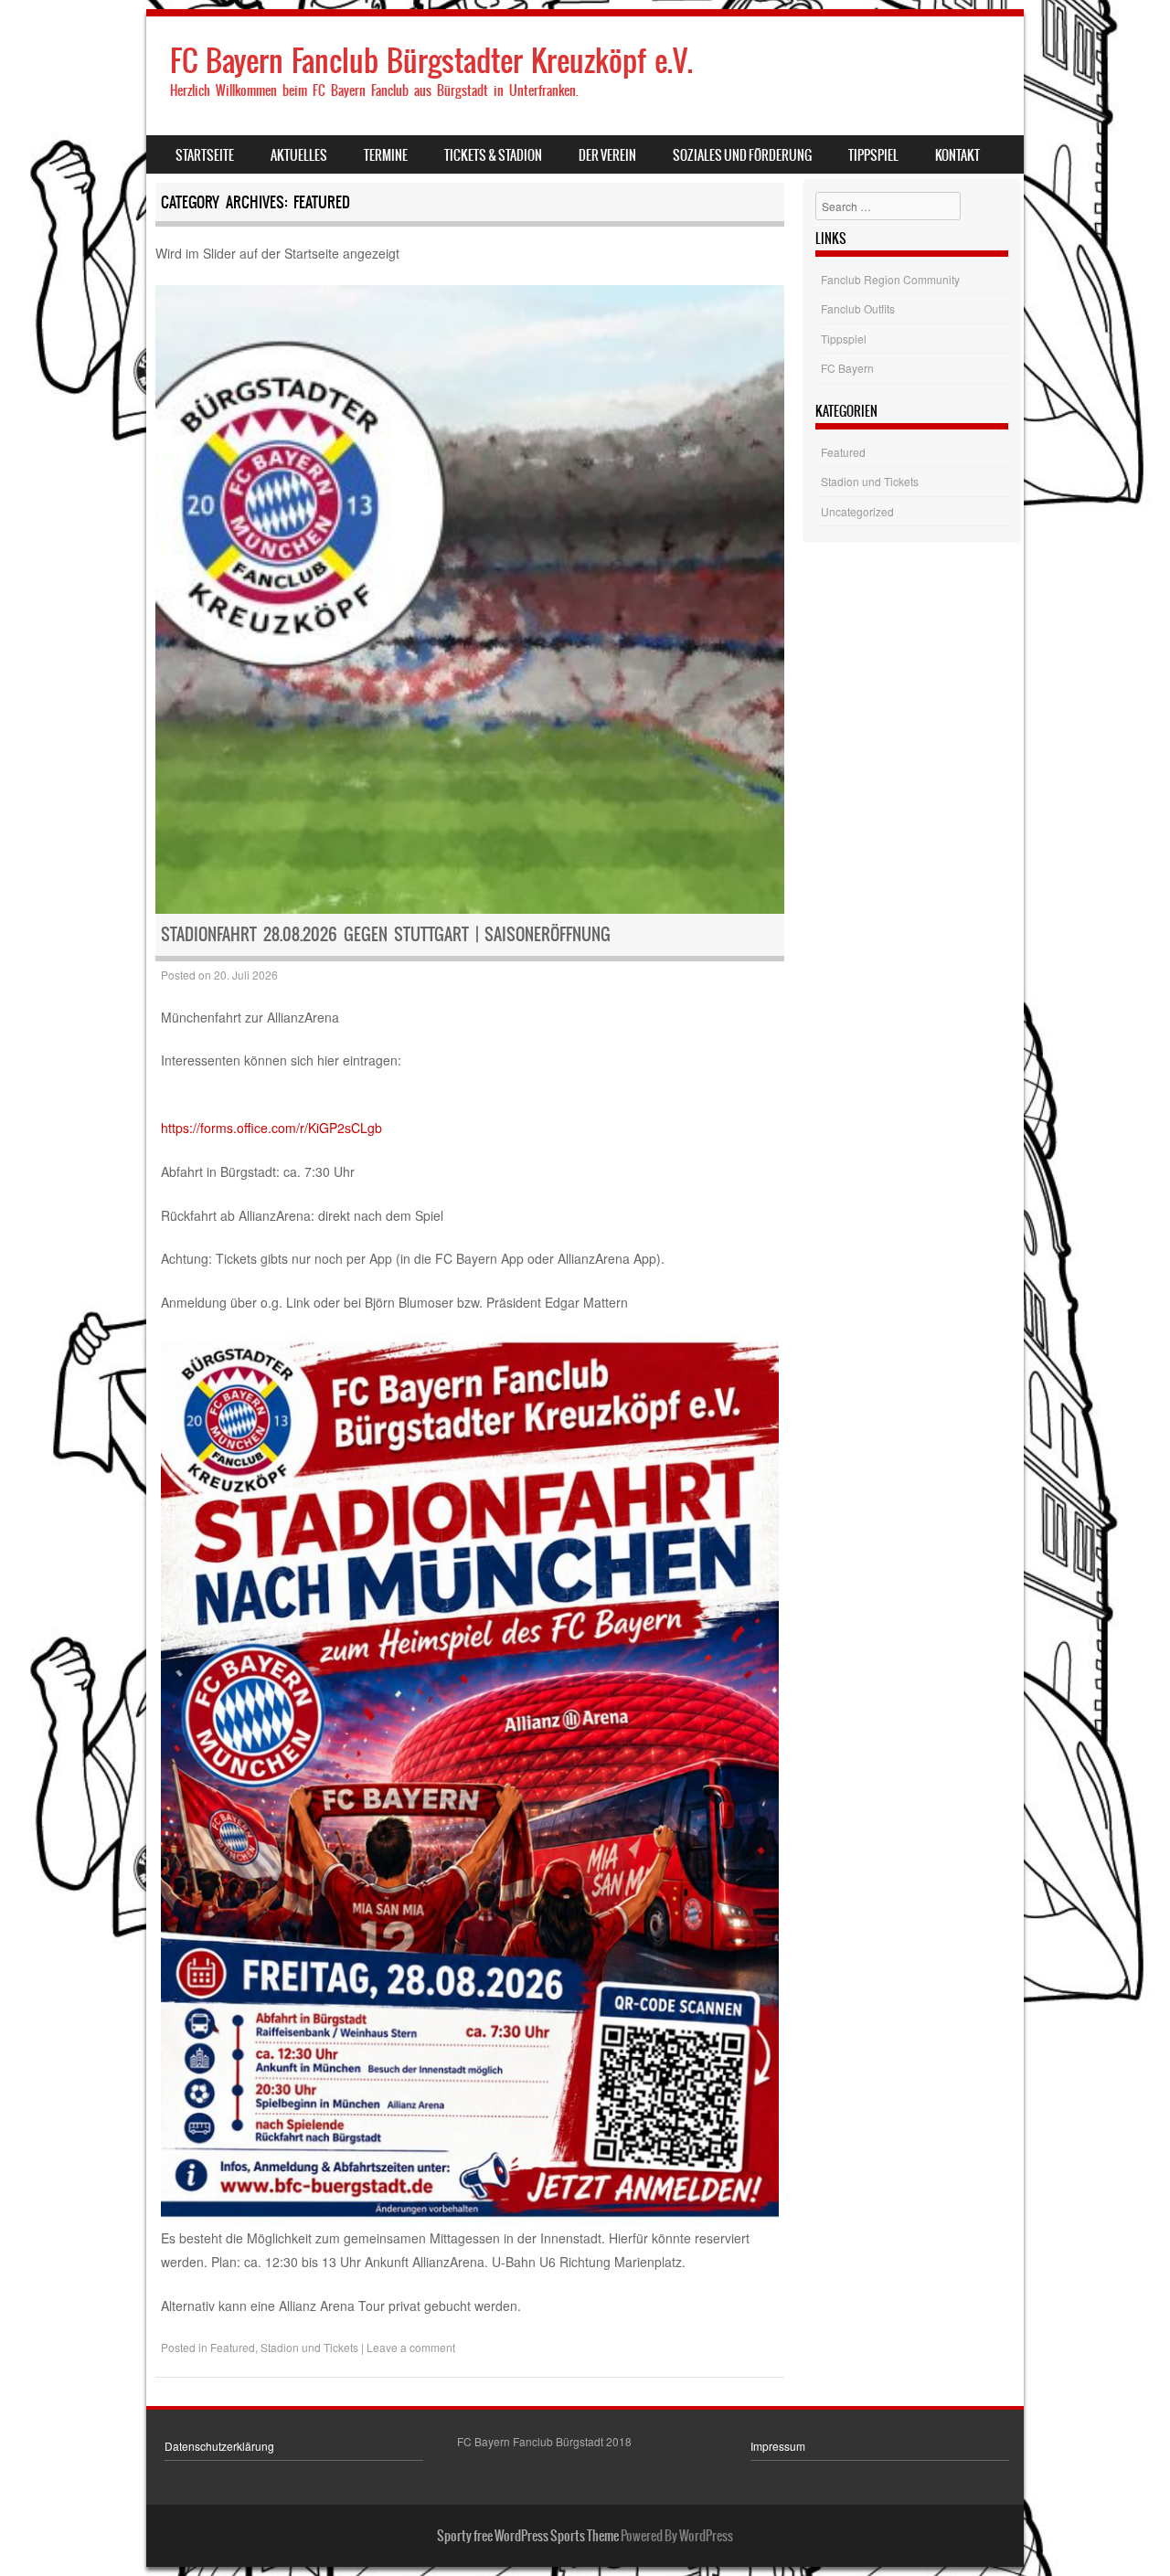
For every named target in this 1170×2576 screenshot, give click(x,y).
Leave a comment (411, 2347)
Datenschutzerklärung (219, 2446)
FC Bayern (847, 368)
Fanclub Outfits (858, 308)
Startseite (205, 155)
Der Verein (607, 155)
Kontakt (957, 155)
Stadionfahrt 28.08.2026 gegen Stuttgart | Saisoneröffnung (386, 934)
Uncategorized (857, 511)
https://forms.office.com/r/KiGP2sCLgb (271, 1128)
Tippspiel (873, 155)
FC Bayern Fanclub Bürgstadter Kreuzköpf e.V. (431, 61)
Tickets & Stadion (493, 155)
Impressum (778, 2446)
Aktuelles (299, 155)
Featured (233, 2347)
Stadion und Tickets (309, 2347)
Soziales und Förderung (742, 155)
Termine (386, 155)
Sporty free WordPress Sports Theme (528, 2536)
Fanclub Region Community (890, 279)
